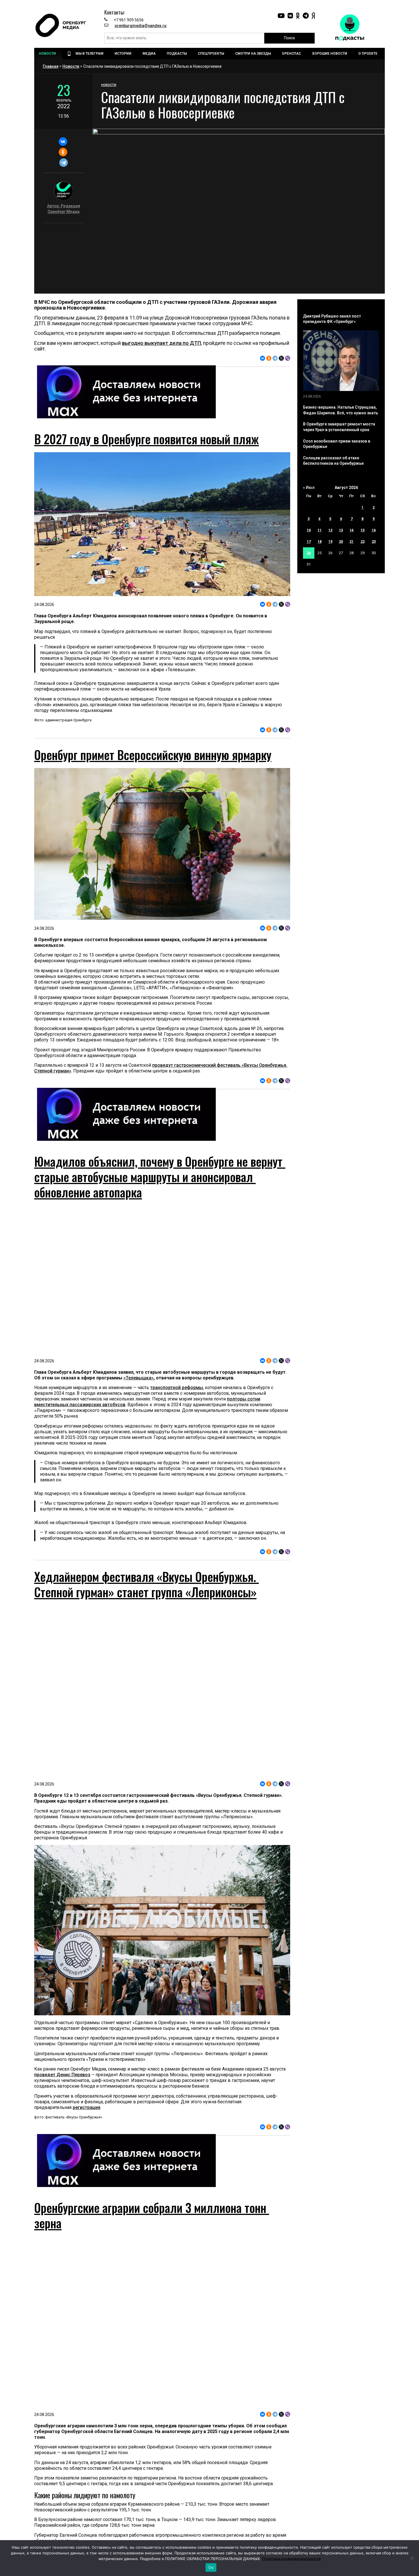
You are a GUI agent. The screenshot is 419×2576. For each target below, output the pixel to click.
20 (341, 541)
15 (363, 530)
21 (351, 541)
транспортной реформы (177, 1388)
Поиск (289, 38)
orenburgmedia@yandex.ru (141, 26)
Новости (71, 66)
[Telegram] (63, 163)
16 (374, 530)
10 (309, 530)
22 (363, 541)
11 (320, 530)
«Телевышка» (139, 1378)
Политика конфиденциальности (291, 2559)
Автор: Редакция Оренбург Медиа (64, 209)
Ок (211, 2567)
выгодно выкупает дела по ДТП (161, 343)
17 (309, 541)
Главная (51, 66)
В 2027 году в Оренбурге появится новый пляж (147, 439)
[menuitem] (48, 54)
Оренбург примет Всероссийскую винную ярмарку (153, 755)
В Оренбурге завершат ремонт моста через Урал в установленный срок (339, 427)
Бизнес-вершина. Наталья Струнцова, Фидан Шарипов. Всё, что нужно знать (340, 410)
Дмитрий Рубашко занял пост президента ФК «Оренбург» (332, 319)
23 (374, 541)
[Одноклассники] (63, 152)
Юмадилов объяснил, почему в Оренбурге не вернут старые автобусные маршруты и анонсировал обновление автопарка (160, 1177)
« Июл (309, 488)
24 (309, 553)
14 (351, 530)
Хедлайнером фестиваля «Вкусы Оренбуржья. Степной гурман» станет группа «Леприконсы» (147, 1584)
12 (330, 530)
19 (330, 541)
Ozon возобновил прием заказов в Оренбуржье (337, 444)
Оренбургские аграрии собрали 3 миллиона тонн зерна (152, 2215)
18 (320, 541)
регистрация (87, 2107)
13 (341, 530)
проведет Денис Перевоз (62, 2075)
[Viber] (288, 358)
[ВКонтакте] (63, 142)
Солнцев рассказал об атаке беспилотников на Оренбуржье (333, 461)
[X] (281, 358)
